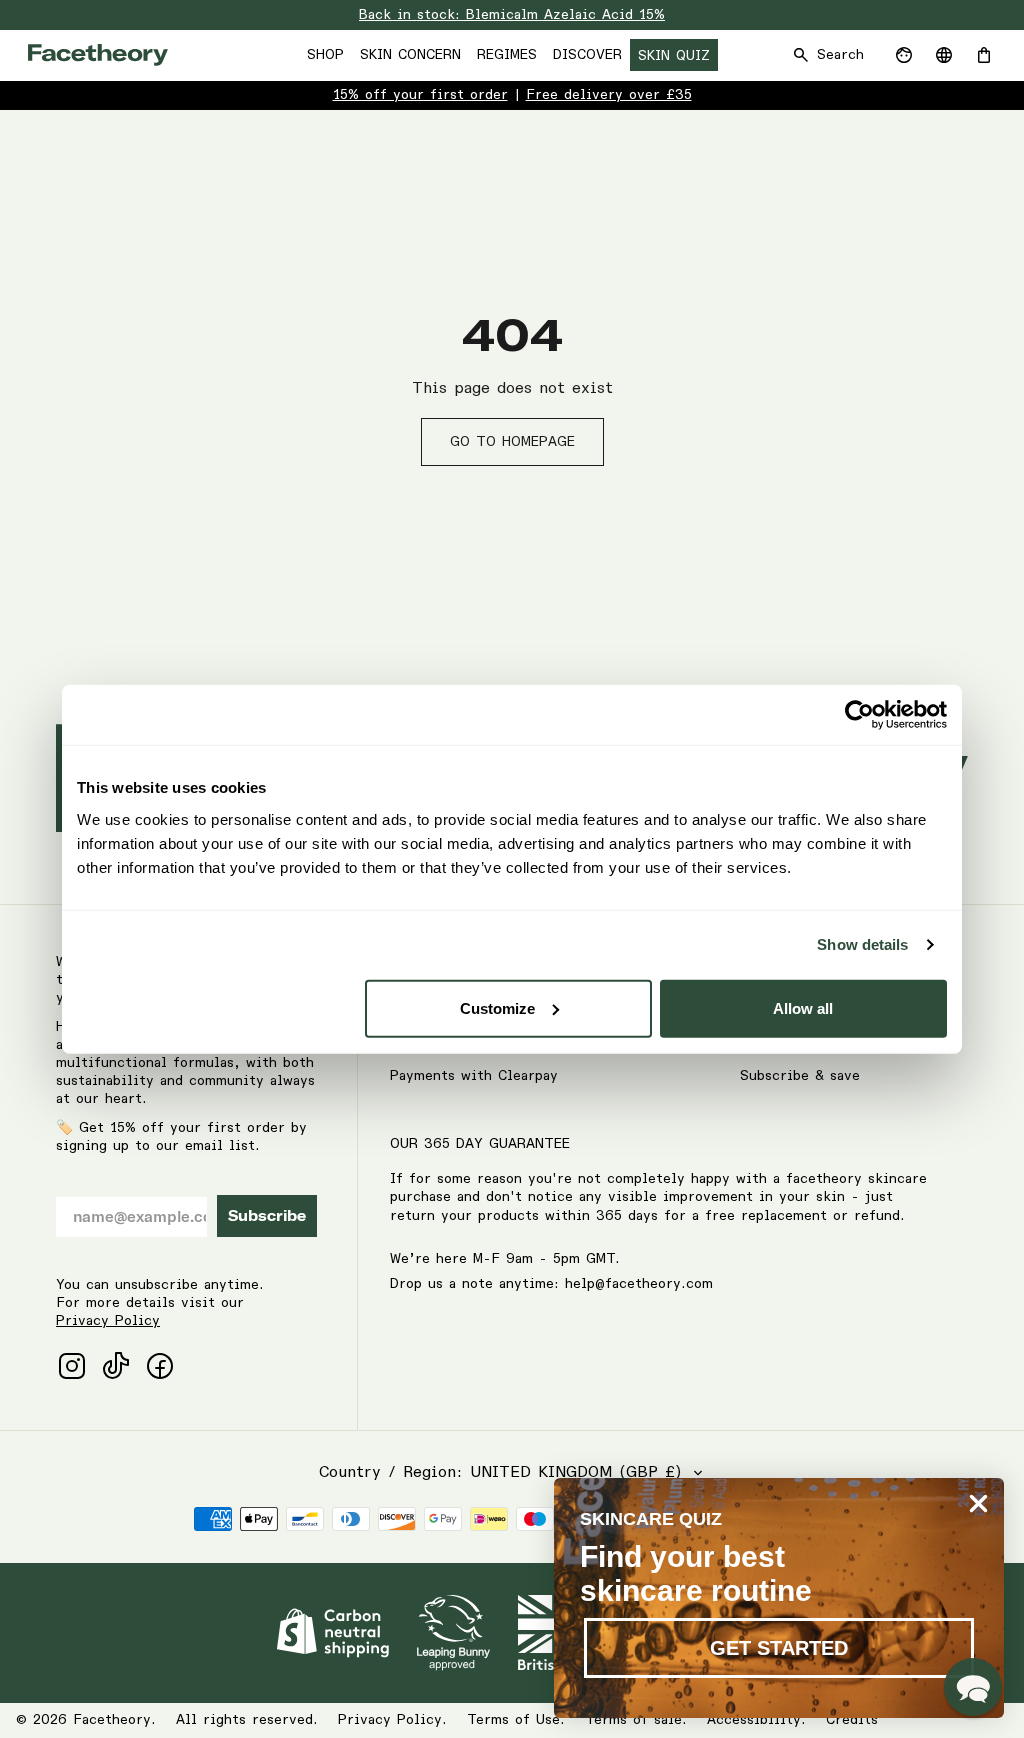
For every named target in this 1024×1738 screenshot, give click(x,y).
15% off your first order (420, 95)
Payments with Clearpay (474, 1076)
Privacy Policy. (392, 1720)
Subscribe (267, 1216)
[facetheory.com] (98, 55)
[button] (973, 1687)
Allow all (803, 1007)
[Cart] (984, 55)
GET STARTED (779, 1648)
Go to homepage (512, 442)
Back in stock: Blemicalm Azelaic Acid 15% (512, 15)
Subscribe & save (800, 1076)
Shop (325, 55)
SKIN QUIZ (674, 56)
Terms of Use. (516, 1720)
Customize (497, 1007)
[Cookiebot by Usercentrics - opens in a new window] (859, 715)
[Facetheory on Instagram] (72, 1366)
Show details (862, 944)
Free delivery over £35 (609, 95)
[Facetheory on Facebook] (160, 1366)
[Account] (904, 55)
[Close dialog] (978, 1503)
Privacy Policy (108, 1321)
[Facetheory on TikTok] (116, 1366)
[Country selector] (944, 55)
